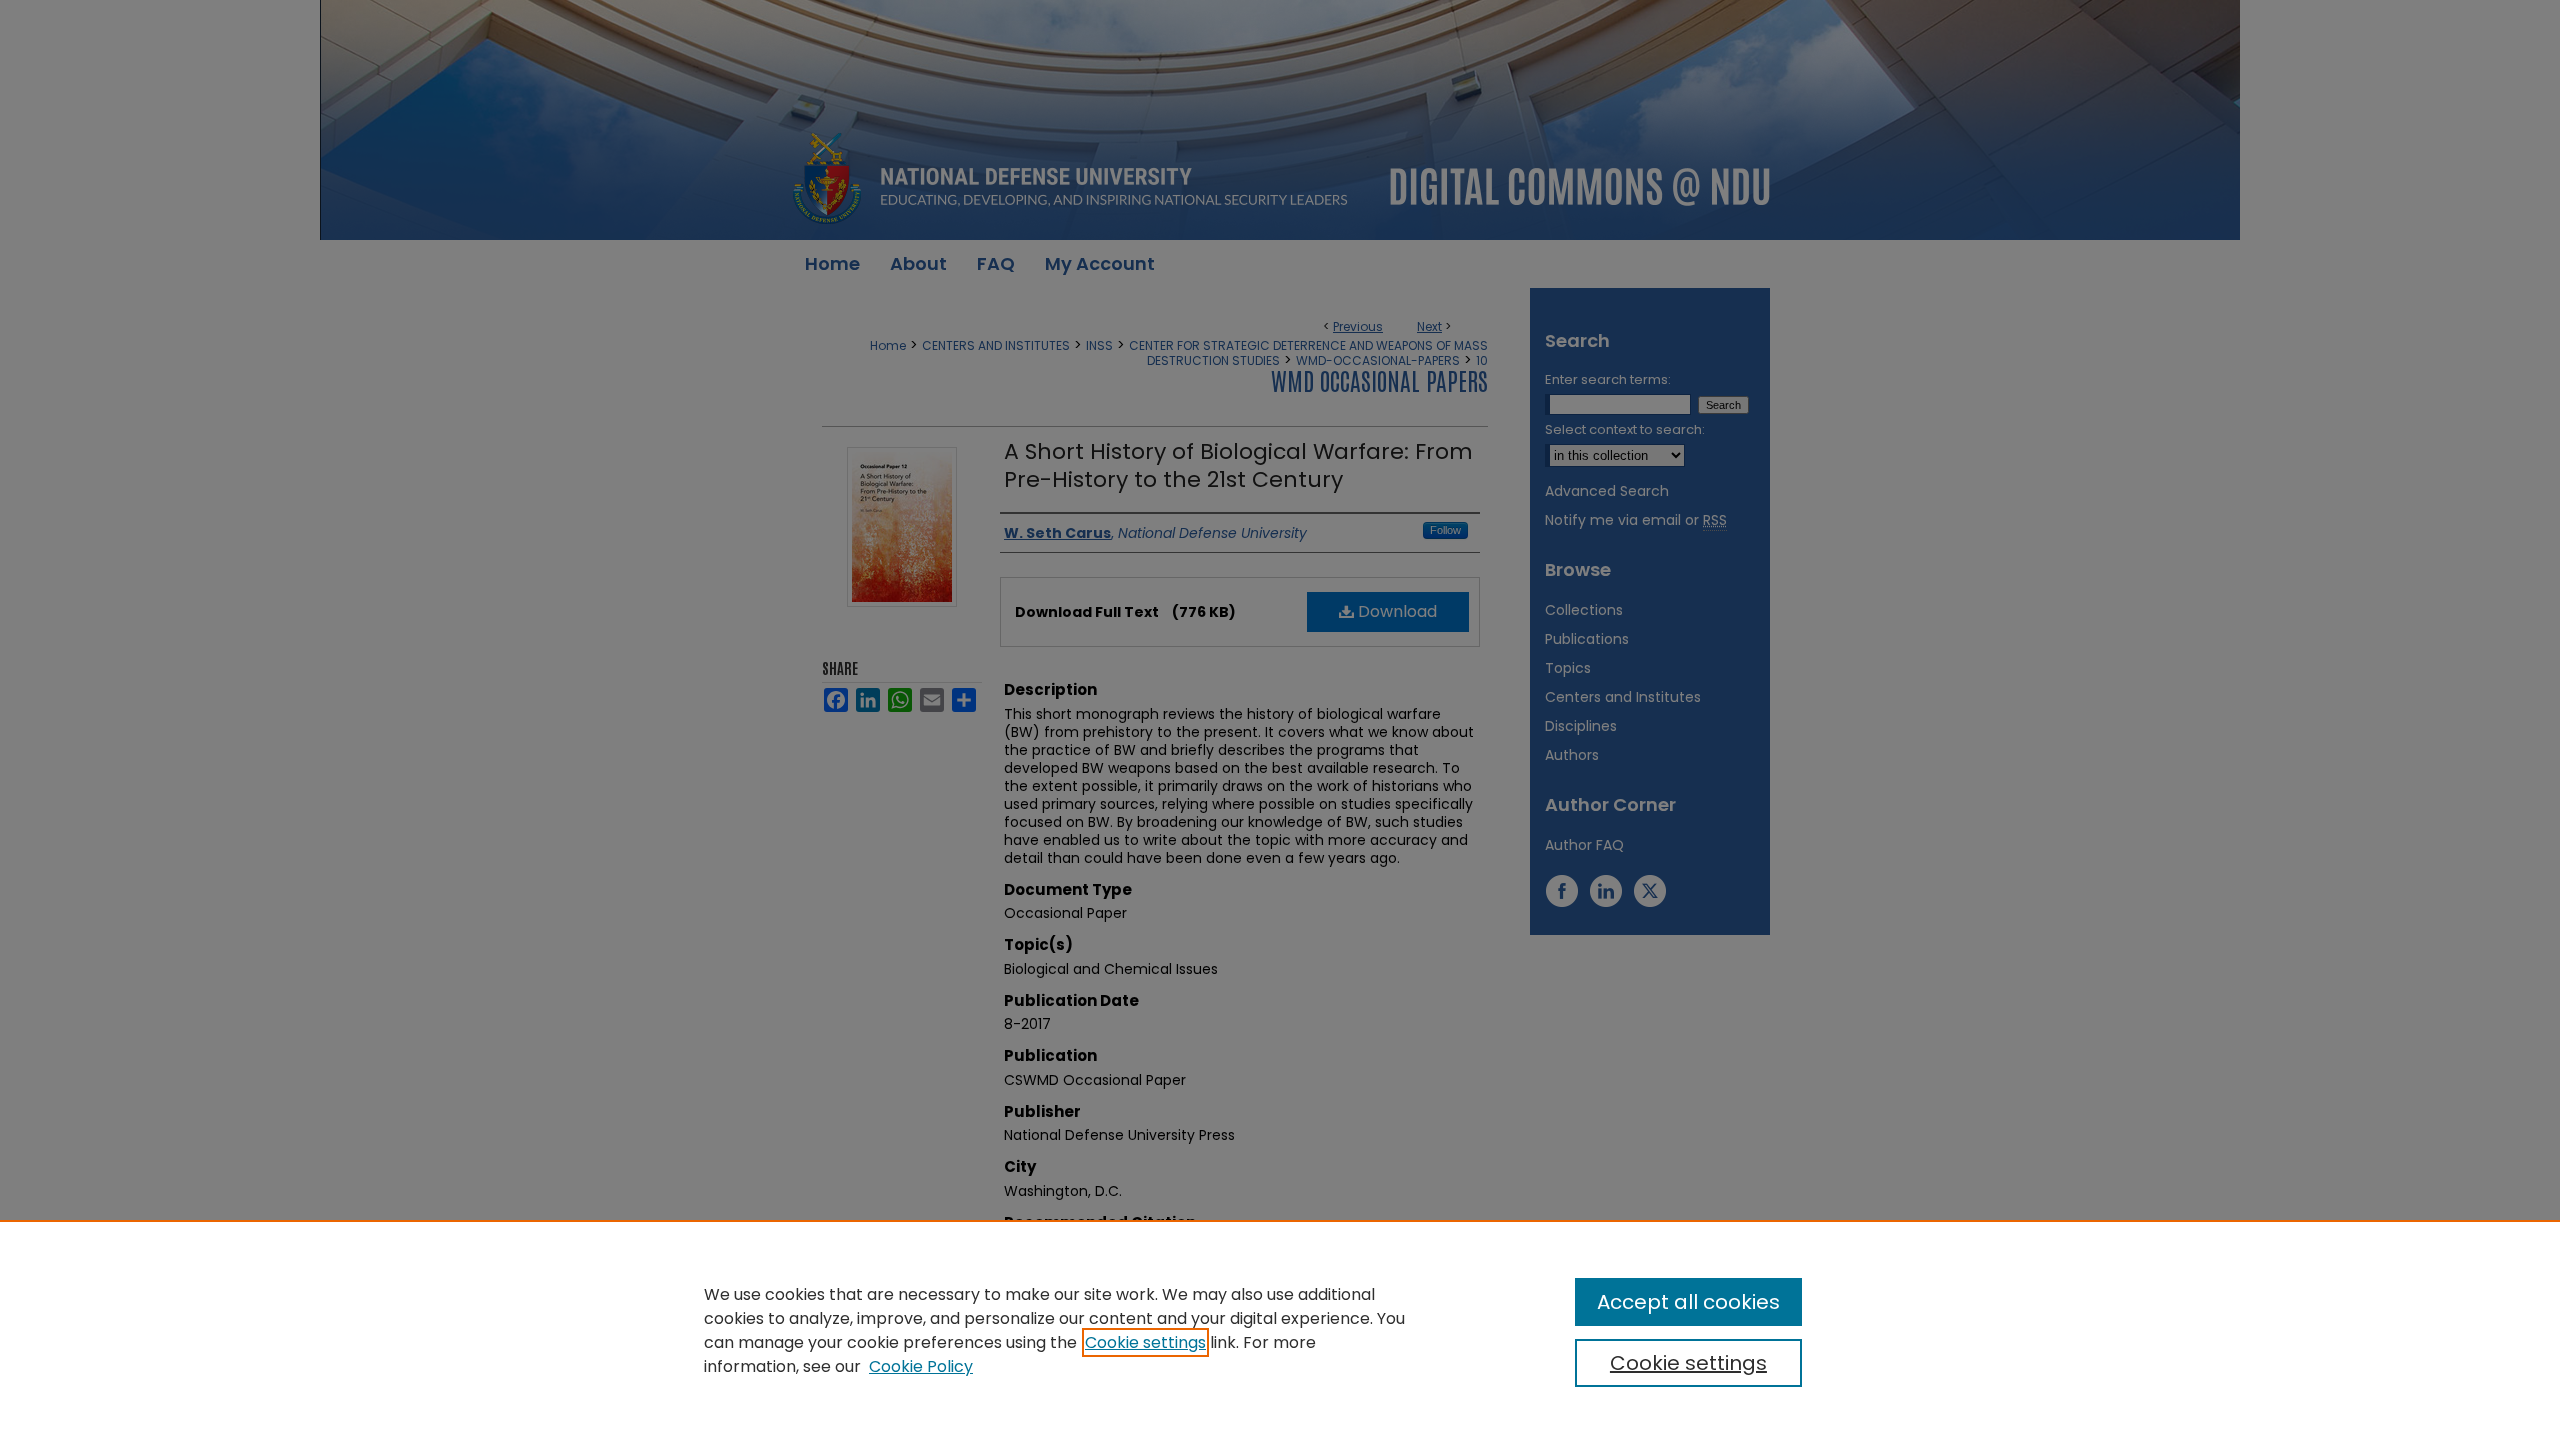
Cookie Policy (921, 1366)
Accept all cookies (1688, 1302)
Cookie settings (1145, 1342)
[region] (1280, 1330)
